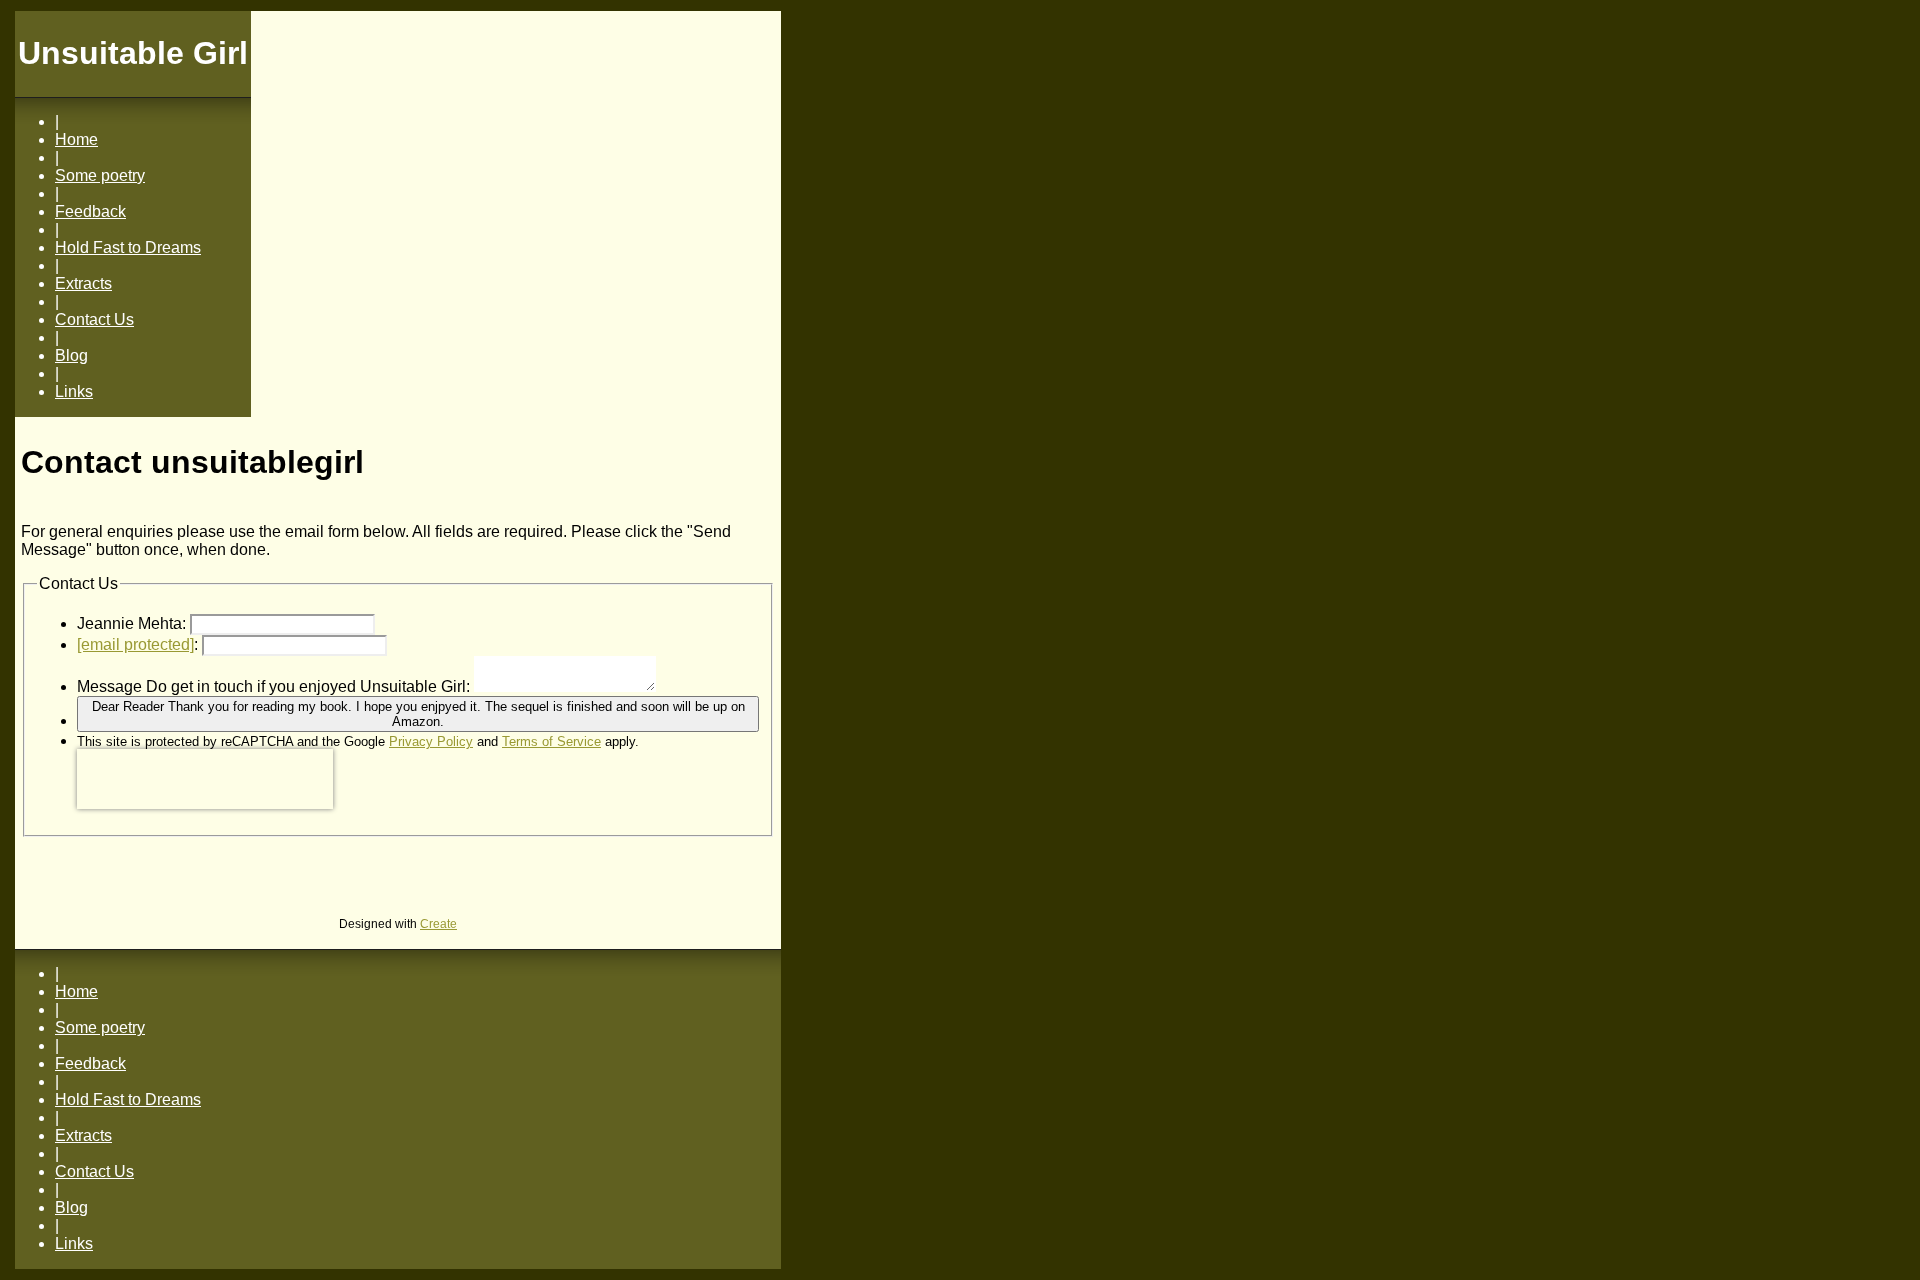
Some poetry (100, 175)
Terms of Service (551, 741)
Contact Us (94, 319)
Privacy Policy (431, 741)
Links (74, 391)
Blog (71, 355)
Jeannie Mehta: (131, 623)
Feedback (90, 211)
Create (438, 924)
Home (76, 139)
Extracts (83, 283)
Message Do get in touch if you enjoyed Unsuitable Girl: (273, 686)
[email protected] (135, 644)
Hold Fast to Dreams (128, 247)
